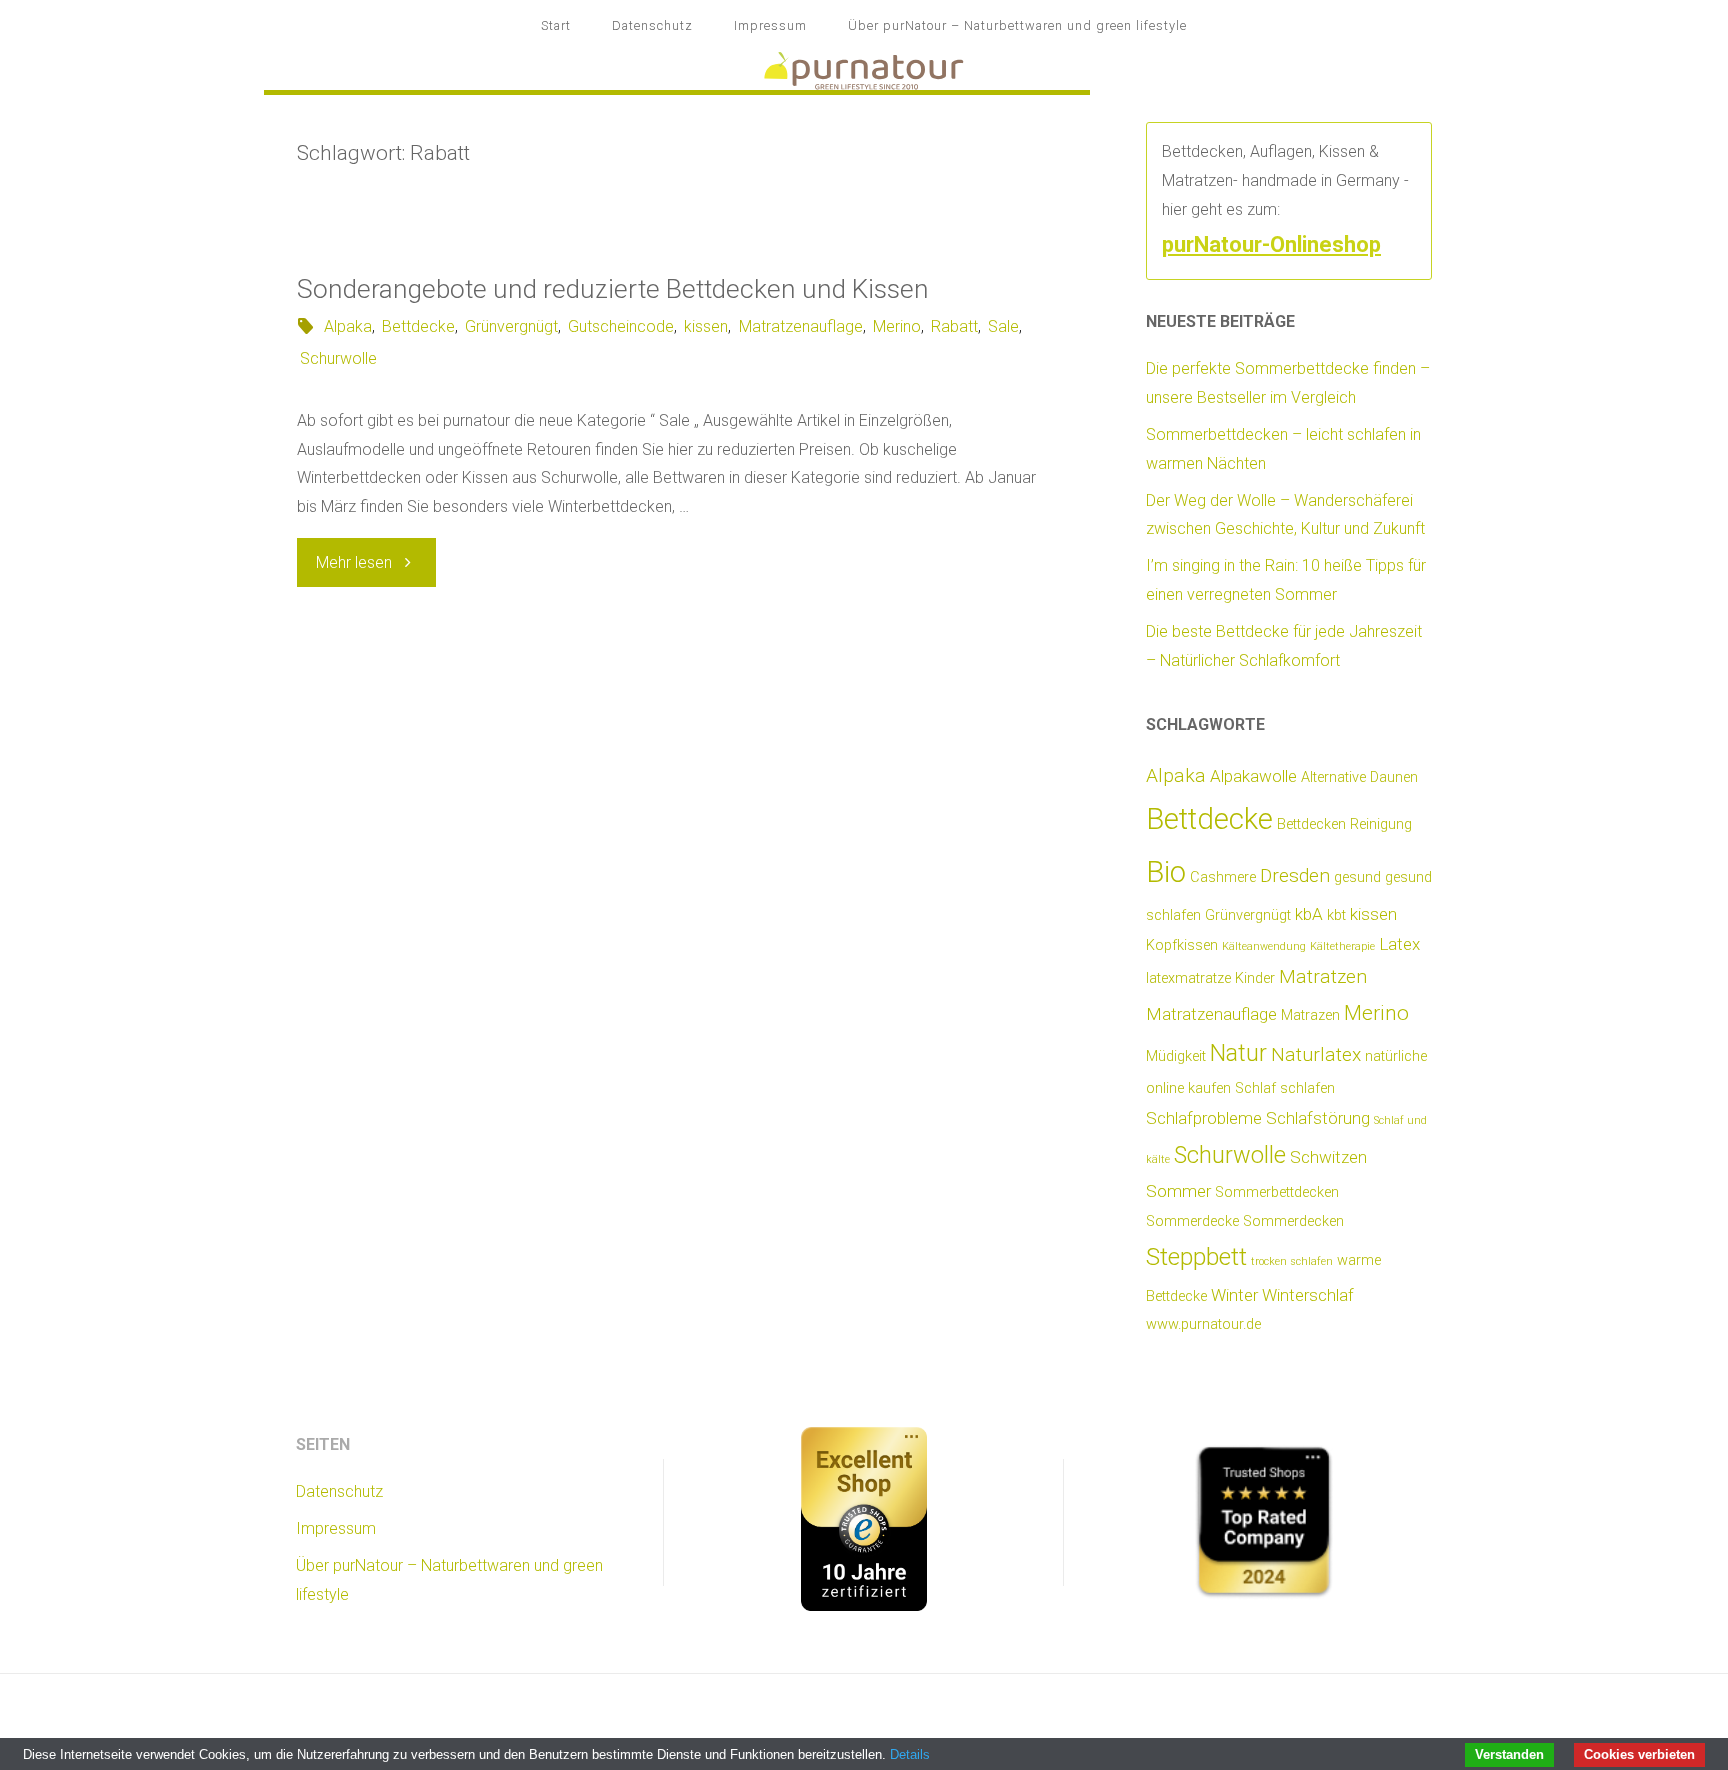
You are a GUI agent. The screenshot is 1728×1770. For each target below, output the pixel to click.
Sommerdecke (1192, 1221)
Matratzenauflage (800, 326)
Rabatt (954, 326)
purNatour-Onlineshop (1271, 244)
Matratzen (1323, 976)
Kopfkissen (1182, 945)
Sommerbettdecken (1277, 1192)
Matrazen (1310, 1015)
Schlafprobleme (1204, 1118)
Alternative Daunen (1359, 777)
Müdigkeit (1176, 1056)
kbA (1309, 914)
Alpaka (347, 326)
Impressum (770, 25)
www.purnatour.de (1203, 1324)
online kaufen (1188, 1088)
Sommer (1178, 1191)
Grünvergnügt (511, 326)
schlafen (1307, 1088)
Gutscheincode (621, 326)
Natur (1238, 1053)
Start (556, 25)
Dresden (1295, 875)
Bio (1166, 872)
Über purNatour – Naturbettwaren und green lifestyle (1017, 25)
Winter (1234, 1295)
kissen (706, 326)
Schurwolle (338, 358)
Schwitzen (1328, 1157)
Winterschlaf (1308, 1295)
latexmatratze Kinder (1210, 978)
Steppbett (1196, 1256)
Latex (1399, 944)
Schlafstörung (1318, 1118)
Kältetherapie (1342, 946)
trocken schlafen (1292, 1261)
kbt (1336, 915)
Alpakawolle (1253, 776)
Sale (1003, 326)
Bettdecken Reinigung (1344, 824)
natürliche (1396, 1056)
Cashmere (1223, 877)
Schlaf (1255, 1088)
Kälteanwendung (1264, 946)
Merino (897, 326)
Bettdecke (418, 326)
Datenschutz (652, 25)
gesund (1357, 877)
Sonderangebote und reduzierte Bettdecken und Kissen (613, 289)
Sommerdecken (1293, 1221)
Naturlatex (1316, 1054)
